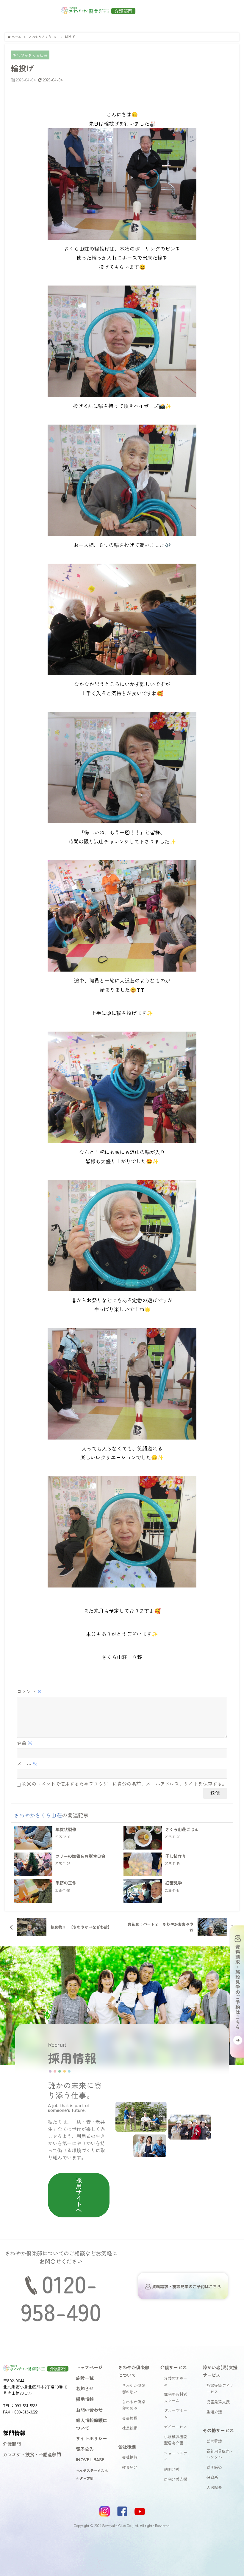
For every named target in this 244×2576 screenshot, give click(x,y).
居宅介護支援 (176, 2479)
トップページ (89, 2367)
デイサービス (176, 2427)
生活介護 (214, 2412)
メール (27, 1763)
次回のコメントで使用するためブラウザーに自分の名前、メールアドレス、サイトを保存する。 (124, 1784)
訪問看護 (214, 2441)
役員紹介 (130, 2467)
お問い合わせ (89, 2410)
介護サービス (173, 2367)
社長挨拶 (130, 2428)
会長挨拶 (130, 2418)
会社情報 (130, 2457)
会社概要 (127, 2446)
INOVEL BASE (90, 2459)
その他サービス (218, 2430)
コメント (29, 1691)
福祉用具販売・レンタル (220, 2454)
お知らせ (85, 2388)
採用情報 (85, 2399)
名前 (25, 1743)
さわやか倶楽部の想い (134, 2389)
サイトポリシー (91, 2438)
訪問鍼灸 (214, 2467)
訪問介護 (172, 2469)
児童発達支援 (218, 2402)
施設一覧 (85, 2378)
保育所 (212, 2477)
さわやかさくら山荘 (30, 55)
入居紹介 (214, 2487)
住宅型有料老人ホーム (176, 2397)
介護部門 (12, 2443)
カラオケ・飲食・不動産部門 (32, 2454)
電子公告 (85, 2449)
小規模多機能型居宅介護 (176, 2440)
